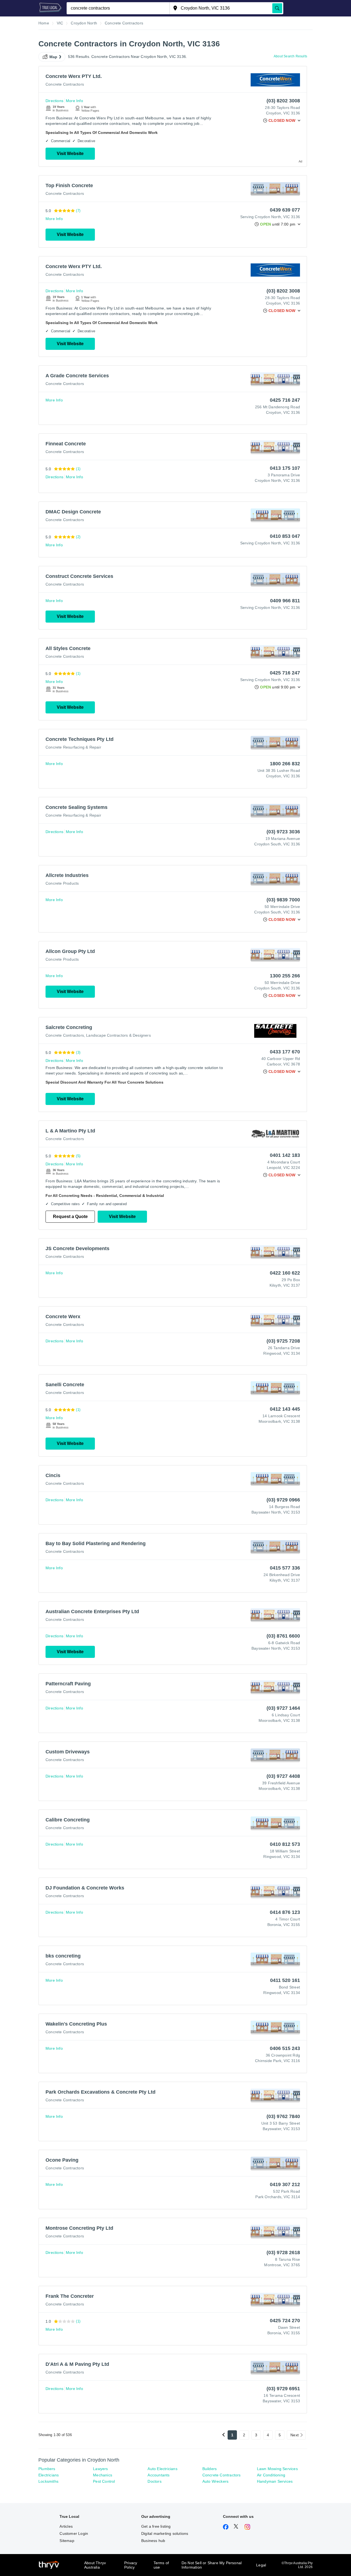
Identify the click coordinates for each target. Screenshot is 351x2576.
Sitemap (67, 2541)
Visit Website (70, 154)
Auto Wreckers (216, 2481)
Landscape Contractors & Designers (118, 1035)
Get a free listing (156, 2526)
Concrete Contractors (65, 84)
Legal (261, 2565)
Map (53, 57)
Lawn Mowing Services (277, 2469)
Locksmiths (48, 2481)
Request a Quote (70, 1217)
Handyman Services (275, 2481)
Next (295, 2435)
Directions (54, 101)
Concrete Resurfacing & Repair (73, 747)
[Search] (277, 8)
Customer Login (74, 2533)
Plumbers (47, 2469)
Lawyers (100, 2469)
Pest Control (104, 2481)
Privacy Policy (131, 2565)
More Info (74, 101)
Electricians (49, 2475)
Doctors (154, 2481)
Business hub (153, 2541)
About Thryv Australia (95, 2565)
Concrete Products (62, 883)
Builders (210, 2469)
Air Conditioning (271, 2475)
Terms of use (161, 2565)
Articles (66, 2526)
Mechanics (103, 2475)
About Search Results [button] (290, 56)
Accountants (158, 2475)
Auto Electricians (162, 2469)
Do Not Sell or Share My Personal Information (212, 2565)
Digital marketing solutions (165, 2533)
